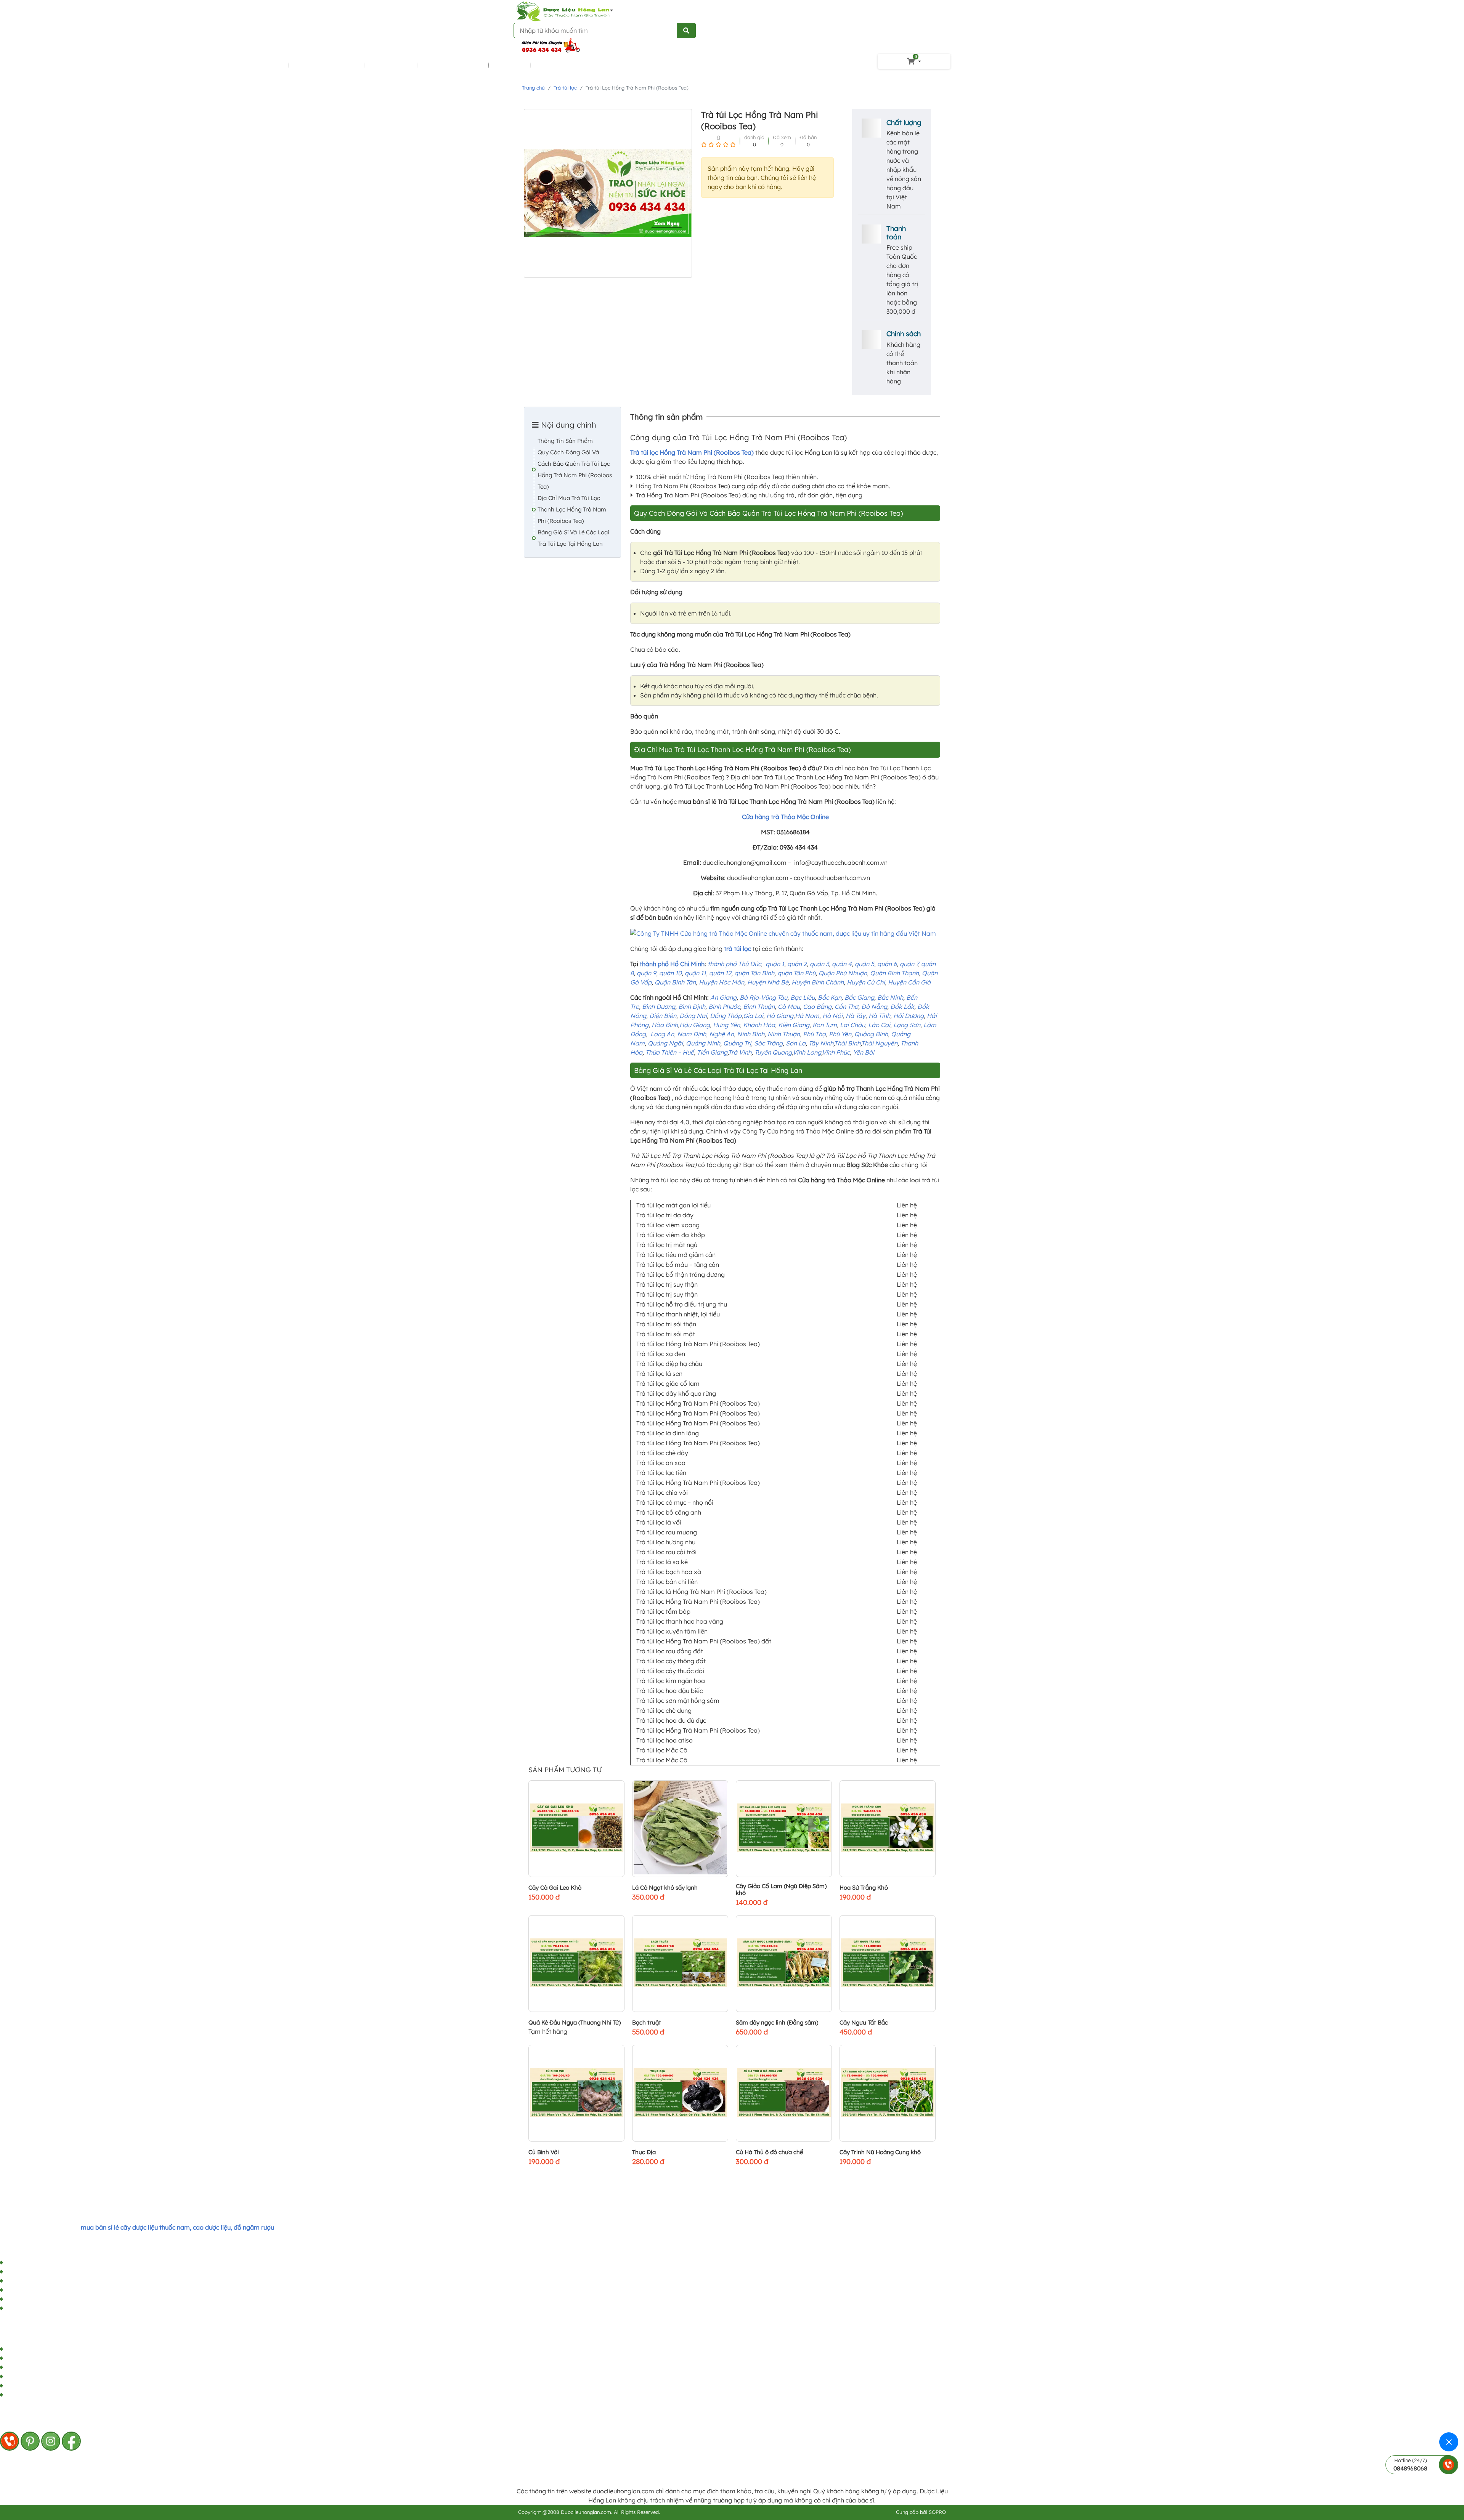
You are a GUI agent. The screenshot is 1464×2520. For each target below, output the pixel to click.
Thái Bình (847, 1043)
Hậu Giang (695, 1025)
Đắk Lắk (902, 1007)
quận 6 (887, 964)
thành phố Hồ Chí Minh (672, 964)
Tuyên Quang (773, 1052)
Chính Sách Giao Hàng (38, 2290)
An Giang (723, 997)
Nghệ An (722, 1034)
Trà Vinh (740, 1052)
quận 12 (720, 973)
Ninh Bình (751, 1034)
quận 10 (670, 973)
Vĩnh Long (807, 1052)
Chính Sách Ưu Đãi (32, 2308)
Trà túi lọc (510, 65)
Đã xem (782, 137)
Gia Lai (753, 1016)
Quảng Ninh (703, 1043)
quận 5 (864, 964)
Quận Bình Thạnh (894, 973)
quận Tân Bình (754, 973)
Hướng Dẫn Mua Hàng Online (47, 2272)
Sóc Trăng (768, 1043)
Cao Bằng (817, 1007)
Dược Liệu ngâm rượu (327, 65)
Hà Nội (832, 1016)
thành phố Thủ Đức (734, 964)
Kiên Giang (794, 1025)
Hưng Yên (726, 1025)
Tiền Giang (712, 1052)
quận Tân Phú (796, 973)
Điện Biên (663, 1016)
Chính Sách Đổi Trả (33, 2281)
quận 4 (842, 964)
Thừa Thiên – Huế (670, 1052)
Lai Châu (852, 1025)
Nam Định (692, 1034)
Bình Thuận (759, 1007)
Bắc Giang (859, 997)
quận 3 (819, 964)
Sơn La (796, 1043)
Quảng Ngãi (665, 1043)
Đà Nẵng (874, 1007)
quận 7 (909, 964)
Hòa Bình (665, 1025)
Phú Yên (840, 1034)
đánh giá (754, 137)
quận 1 (775, 964)
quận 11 (695, 973)
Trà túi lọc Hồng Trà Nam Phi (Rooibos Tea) (692, 452)
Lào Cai (879, 1025)
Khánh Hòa (759, 1025)
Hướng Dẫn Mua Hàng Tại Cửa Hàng (57, 2263)
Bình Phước (724, 1007)
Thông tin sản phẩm (565, 441)
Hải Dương (909, 1016)
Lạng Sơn (907, 1025)
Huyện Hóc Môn (722, 982)
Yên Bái (864, 1052)
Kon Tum (825, 1025)
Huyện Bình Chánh (818, 982)
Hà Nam (807, 1016)
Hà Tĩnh (879, 1016)
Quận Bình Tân (675, 982)
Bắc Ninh (890, 997)
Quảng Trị (737, 1043)
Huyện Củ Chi (866, 982)
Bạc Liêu (803, 997)
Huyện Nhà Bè (768, 982)
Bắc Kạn (830, 997)
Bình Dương (659, 1007)
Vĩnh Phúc (836, 1052)
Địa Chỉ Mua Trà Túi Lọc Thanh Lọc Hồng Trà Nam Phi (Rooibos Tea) (572, 509)
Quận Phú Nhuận (843, 973)
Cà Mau (789, 1007)
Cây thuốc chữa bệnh (252, 65)
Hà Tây (856, 1016)
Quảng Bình (871, 1034)
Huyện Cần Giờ (909, 982)
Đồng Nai (693, 1016)
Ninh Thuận (784, 1034)
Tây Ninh (821, 1043)
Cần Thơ (846, 1007)
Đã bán (808, 137)
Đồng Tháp (726, 1016)
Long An (662, 1034)
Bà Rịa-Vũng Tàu (763, 997)
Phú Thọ (814, 1034)
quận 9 (646, 973)
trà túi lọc (738, 949)
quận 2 (797, 964)
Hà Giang (780, 1016)
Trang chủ (533, 88)
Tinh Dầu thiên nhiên (453, 65)
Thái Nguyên (879, 1043)
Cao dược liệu (391, 65)
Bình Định (692, 1007)
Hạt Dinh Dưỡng (559, 65)
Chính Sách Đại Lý (31, 2299)
